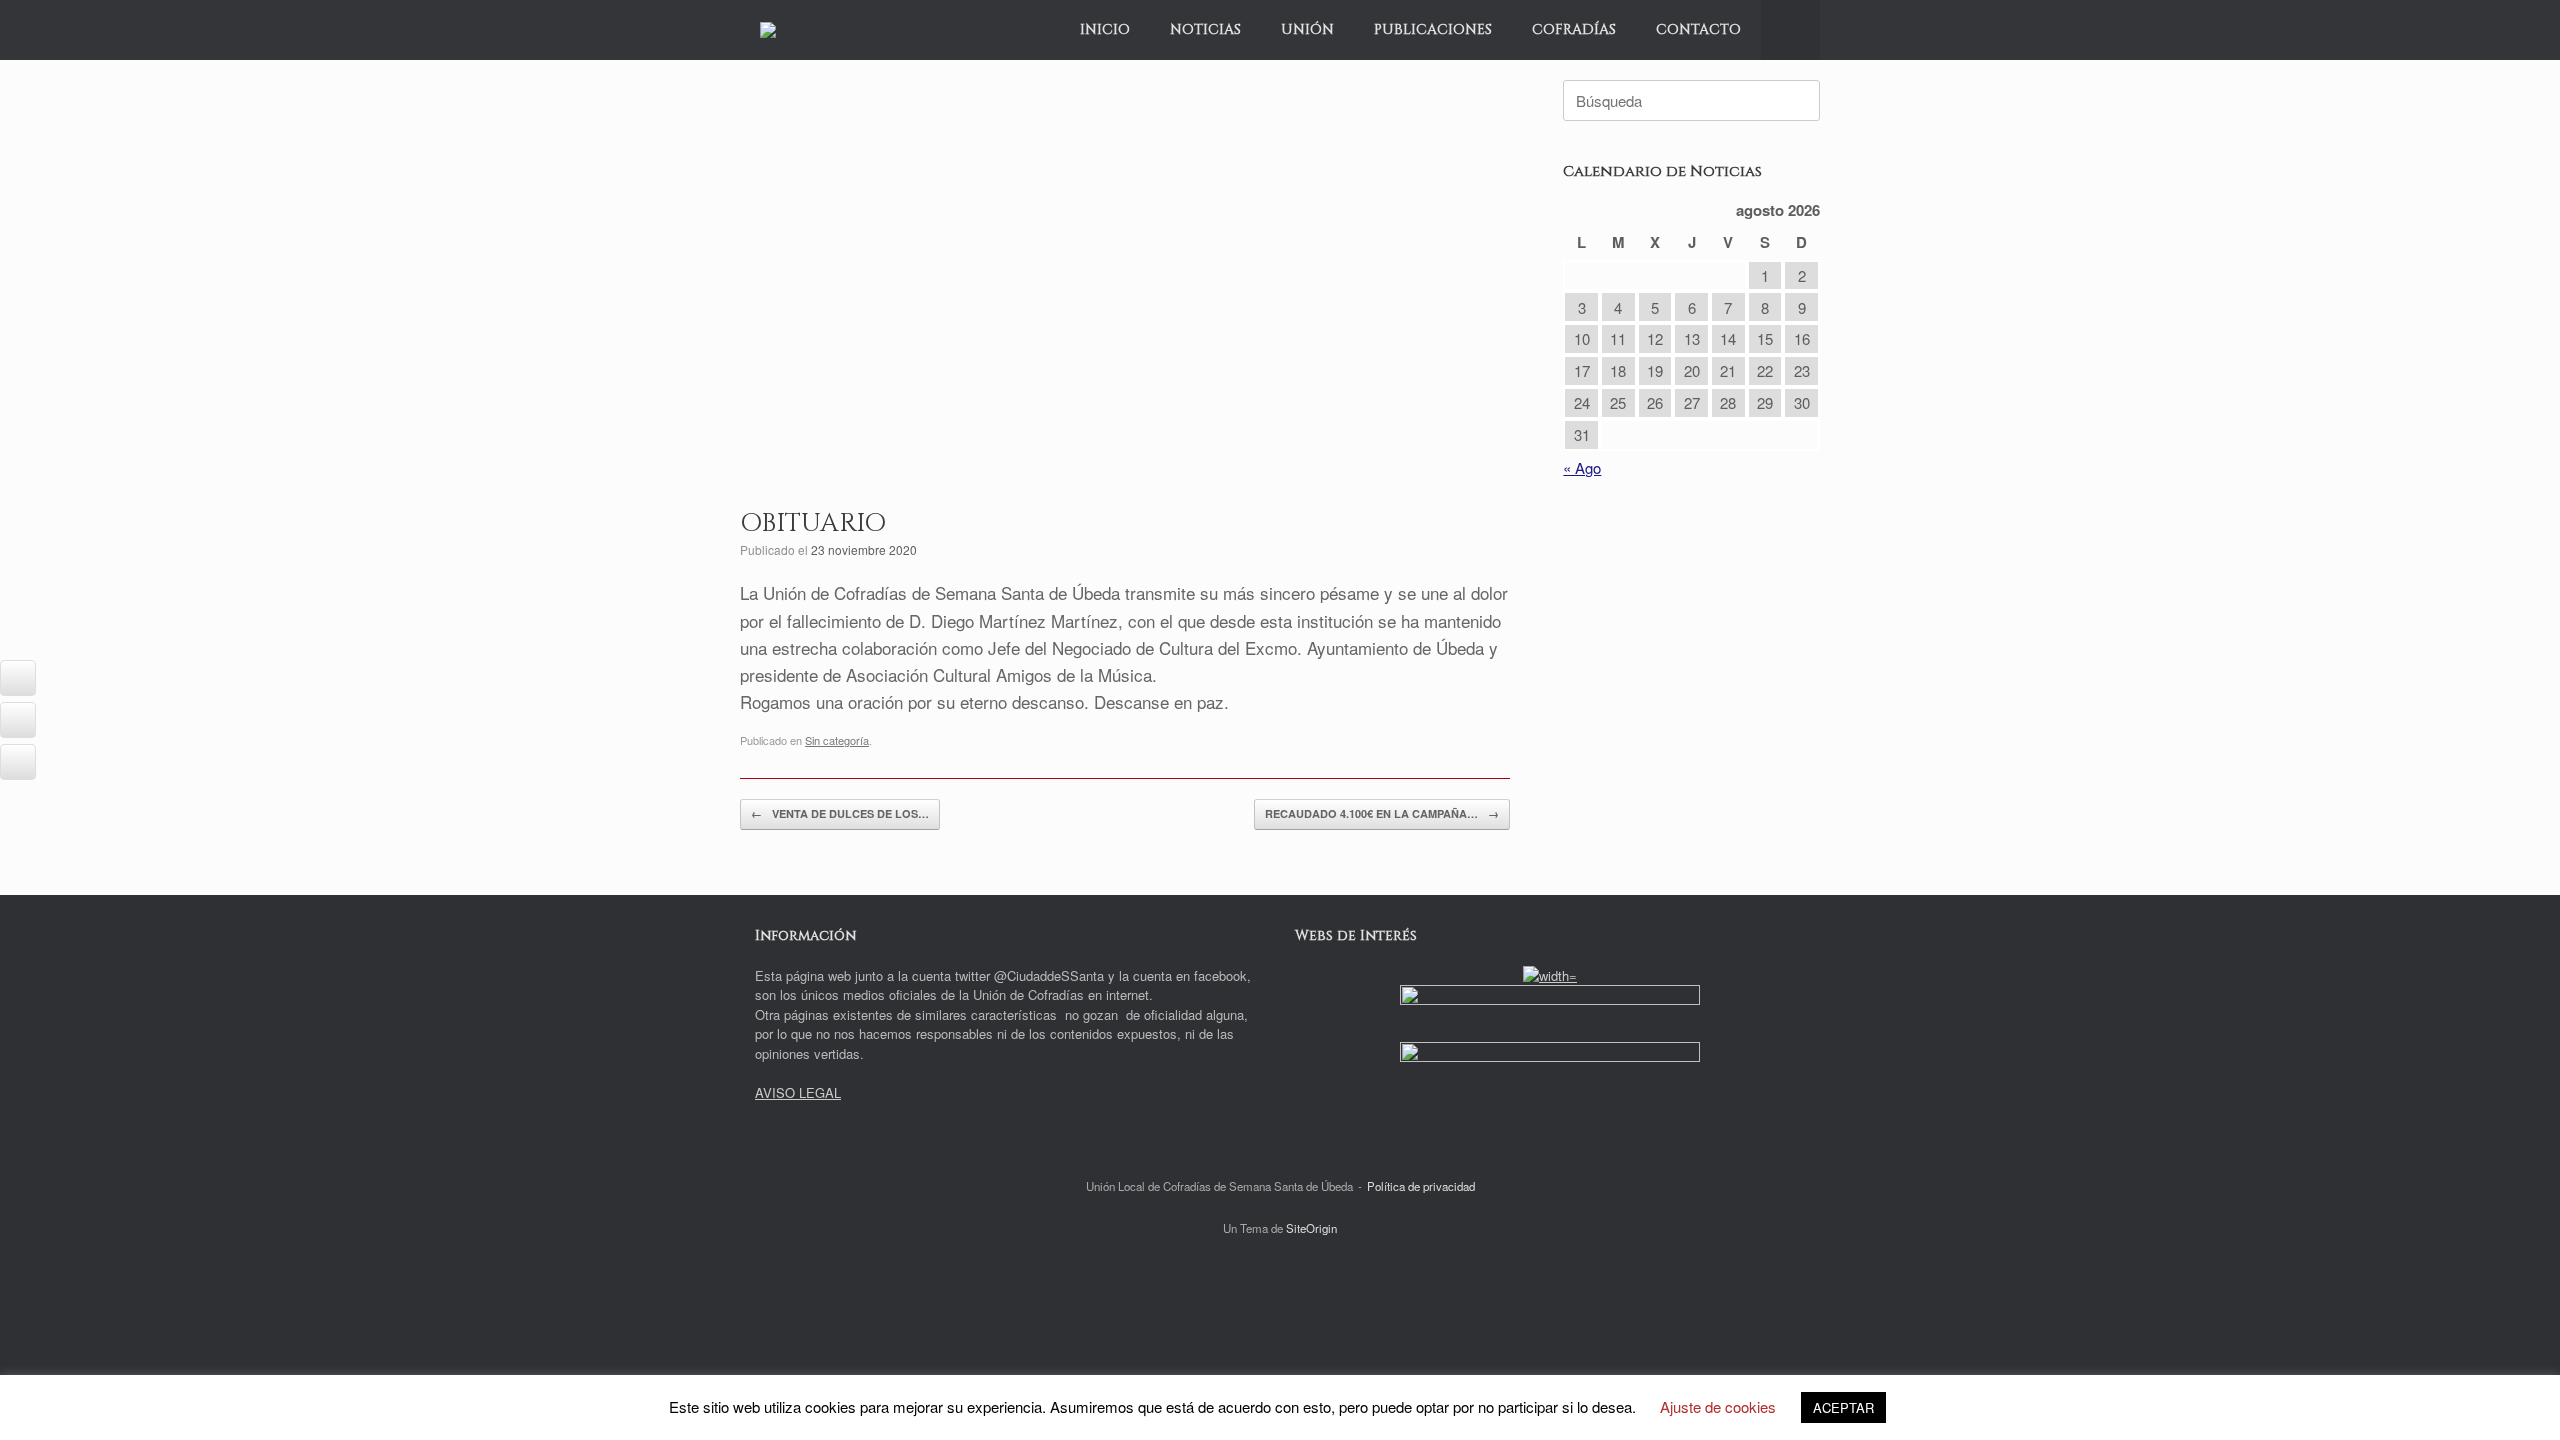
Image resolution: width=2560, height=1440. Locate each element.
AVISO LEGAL (798, 1092)
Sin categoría (837, 740)
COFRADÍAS (1574, 29)
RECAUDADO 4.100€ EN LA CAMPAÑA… (1382, 813)
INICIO (1105, 29)
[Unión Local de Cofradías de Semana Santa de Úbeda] (768, 30)
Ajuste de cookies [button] (1718, 1406)
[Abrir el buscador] (1790, 30)
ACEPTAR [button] (1843, 1407)
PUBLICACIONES (1433, 29)
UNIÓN (1307, 29)
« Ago (1582, 467)
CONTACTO (1698, 29)
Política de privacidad (1421, 1186)
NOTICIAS (1205, 29)
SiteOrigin (1311, 1228)
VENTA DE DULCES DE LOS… (840, 813)
